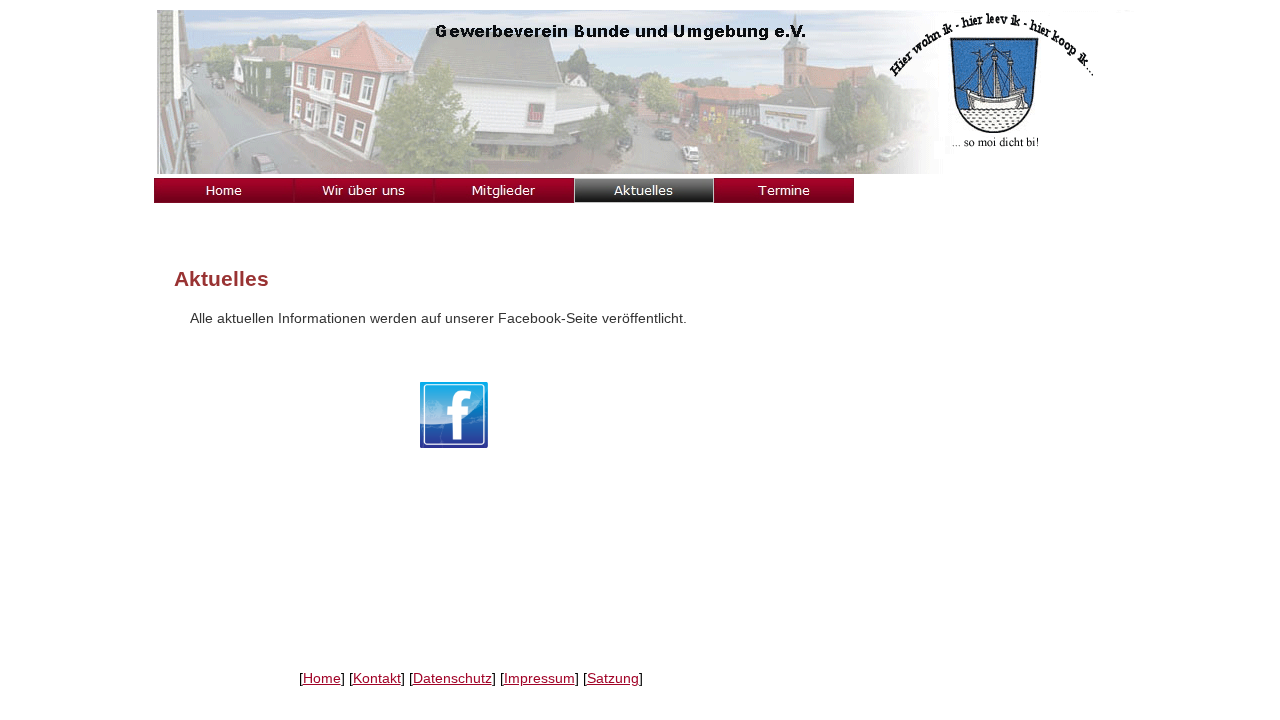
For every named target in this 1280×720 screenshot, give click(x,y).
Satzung (613, 678)
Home (322, 678)
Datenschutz (452, 678)
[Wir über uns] (364, 190)
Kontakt (377, 678)
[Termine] (784, 190)
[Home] (224, 190)
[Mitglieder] (504, 190)
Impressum (539, 678)
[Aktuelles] (644, 190)
